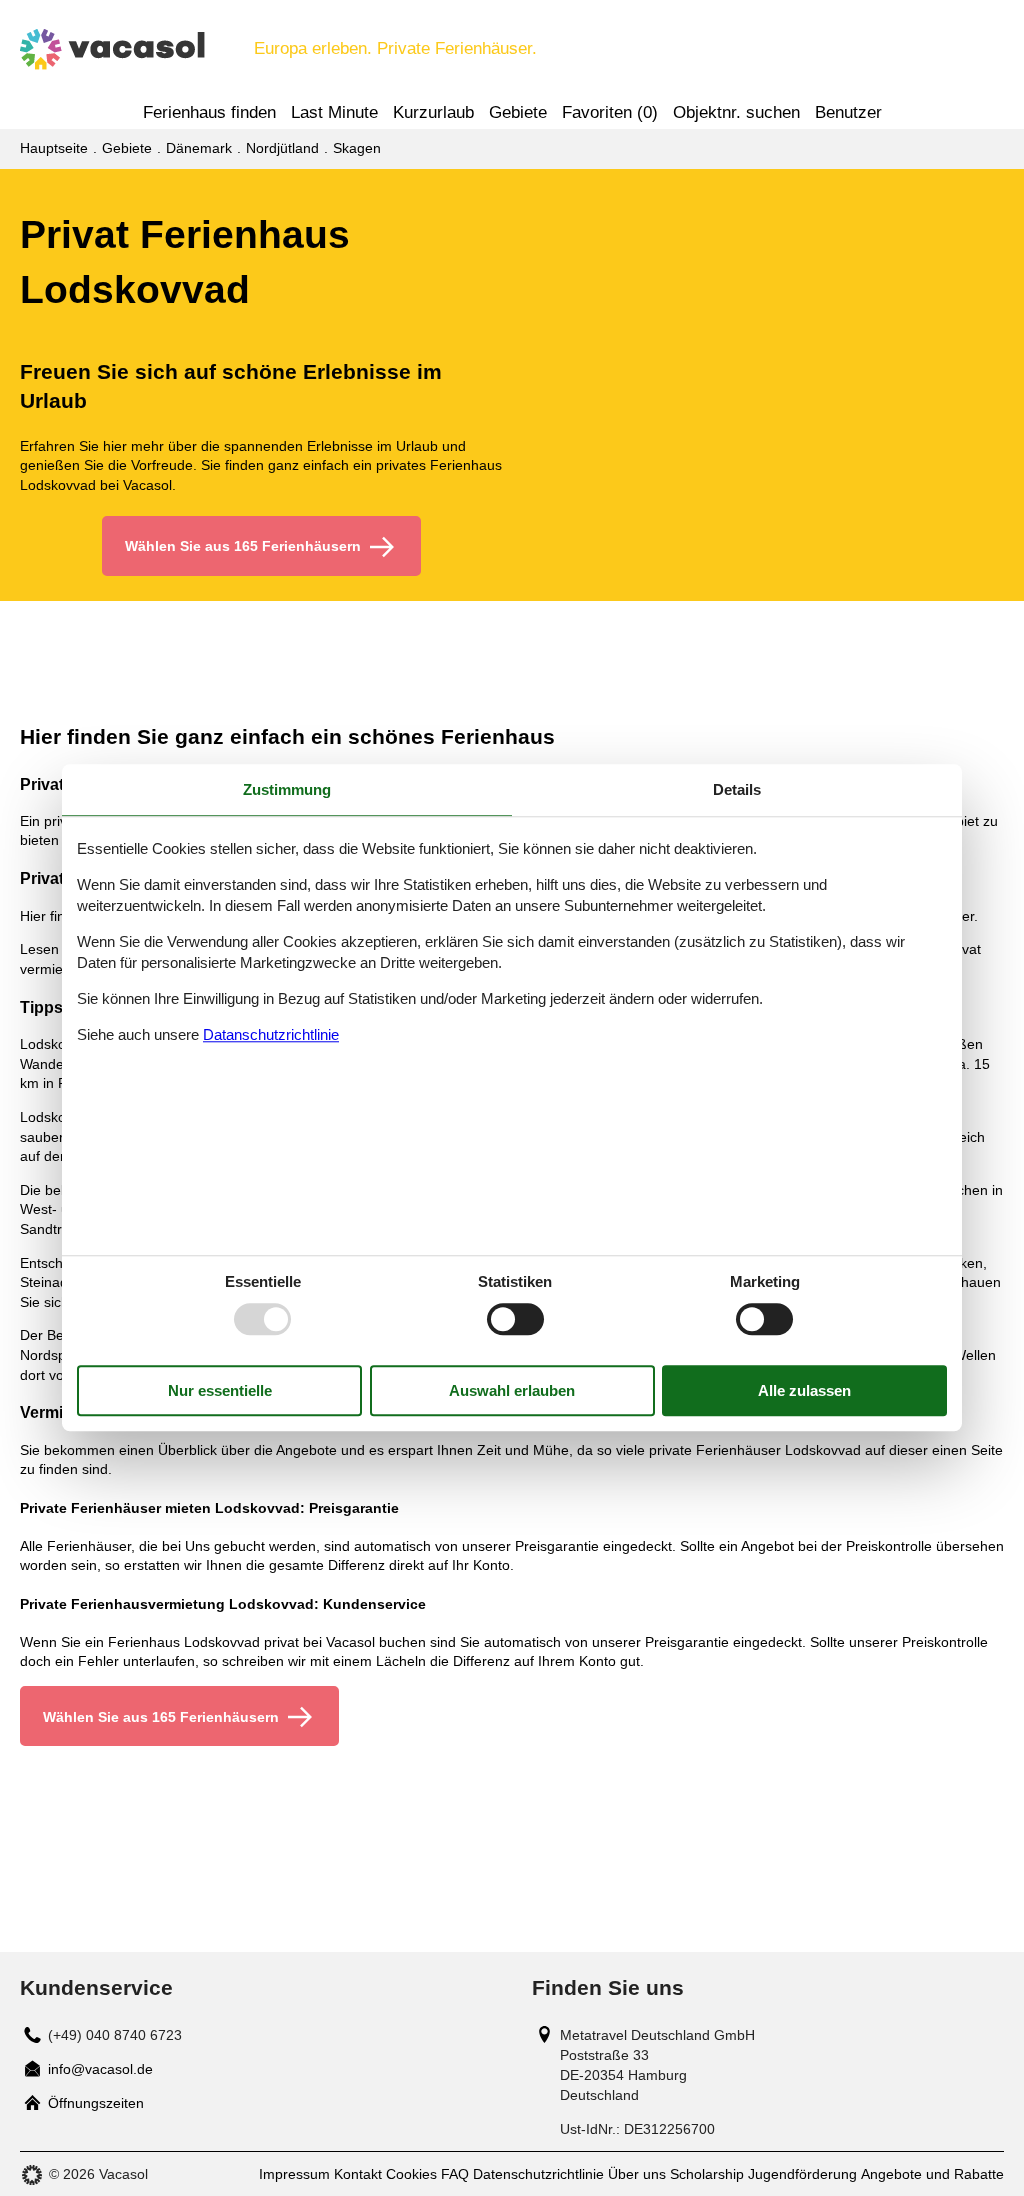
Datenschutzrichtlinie (538, 2174)
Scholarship (707, 2174)
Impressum (294, 2174)
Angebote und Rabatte (932, 2174)
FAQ (455, 2174)
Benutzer (848, 112)
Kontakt (358, 2174)
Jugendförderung (802, 2174)
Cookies (411, 2174)
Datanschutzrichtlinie (271, 1034)
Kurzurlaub (433, 112)
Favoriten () (610, 112)
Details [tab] (737, 789)
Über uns (637, 2174)
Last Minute (334, 112)
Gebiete (518, 112)
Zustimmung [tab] (287, 789)
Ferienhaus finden (209, 112)
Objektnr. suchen (736, 112)
